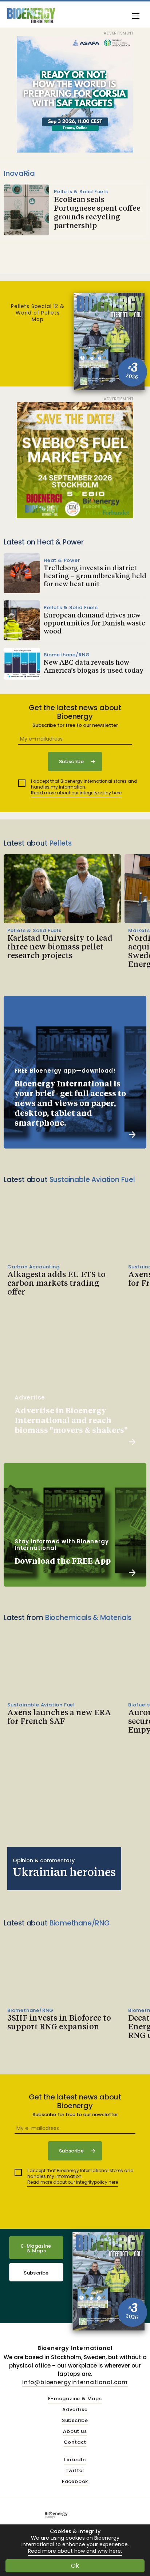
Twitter (75, 2471)
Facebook (75, 2482)
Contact (75, 2443)
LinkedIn (75, 2460)
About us (75, 2432)
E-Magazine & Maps (36, 2248)
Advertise (75, 2410)
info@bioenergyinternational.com (75, 2382)
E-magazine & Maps (75, 2399)
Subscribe (36, 2273)
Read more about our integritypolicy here (76, 793)
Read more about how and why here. (75, 2551)
